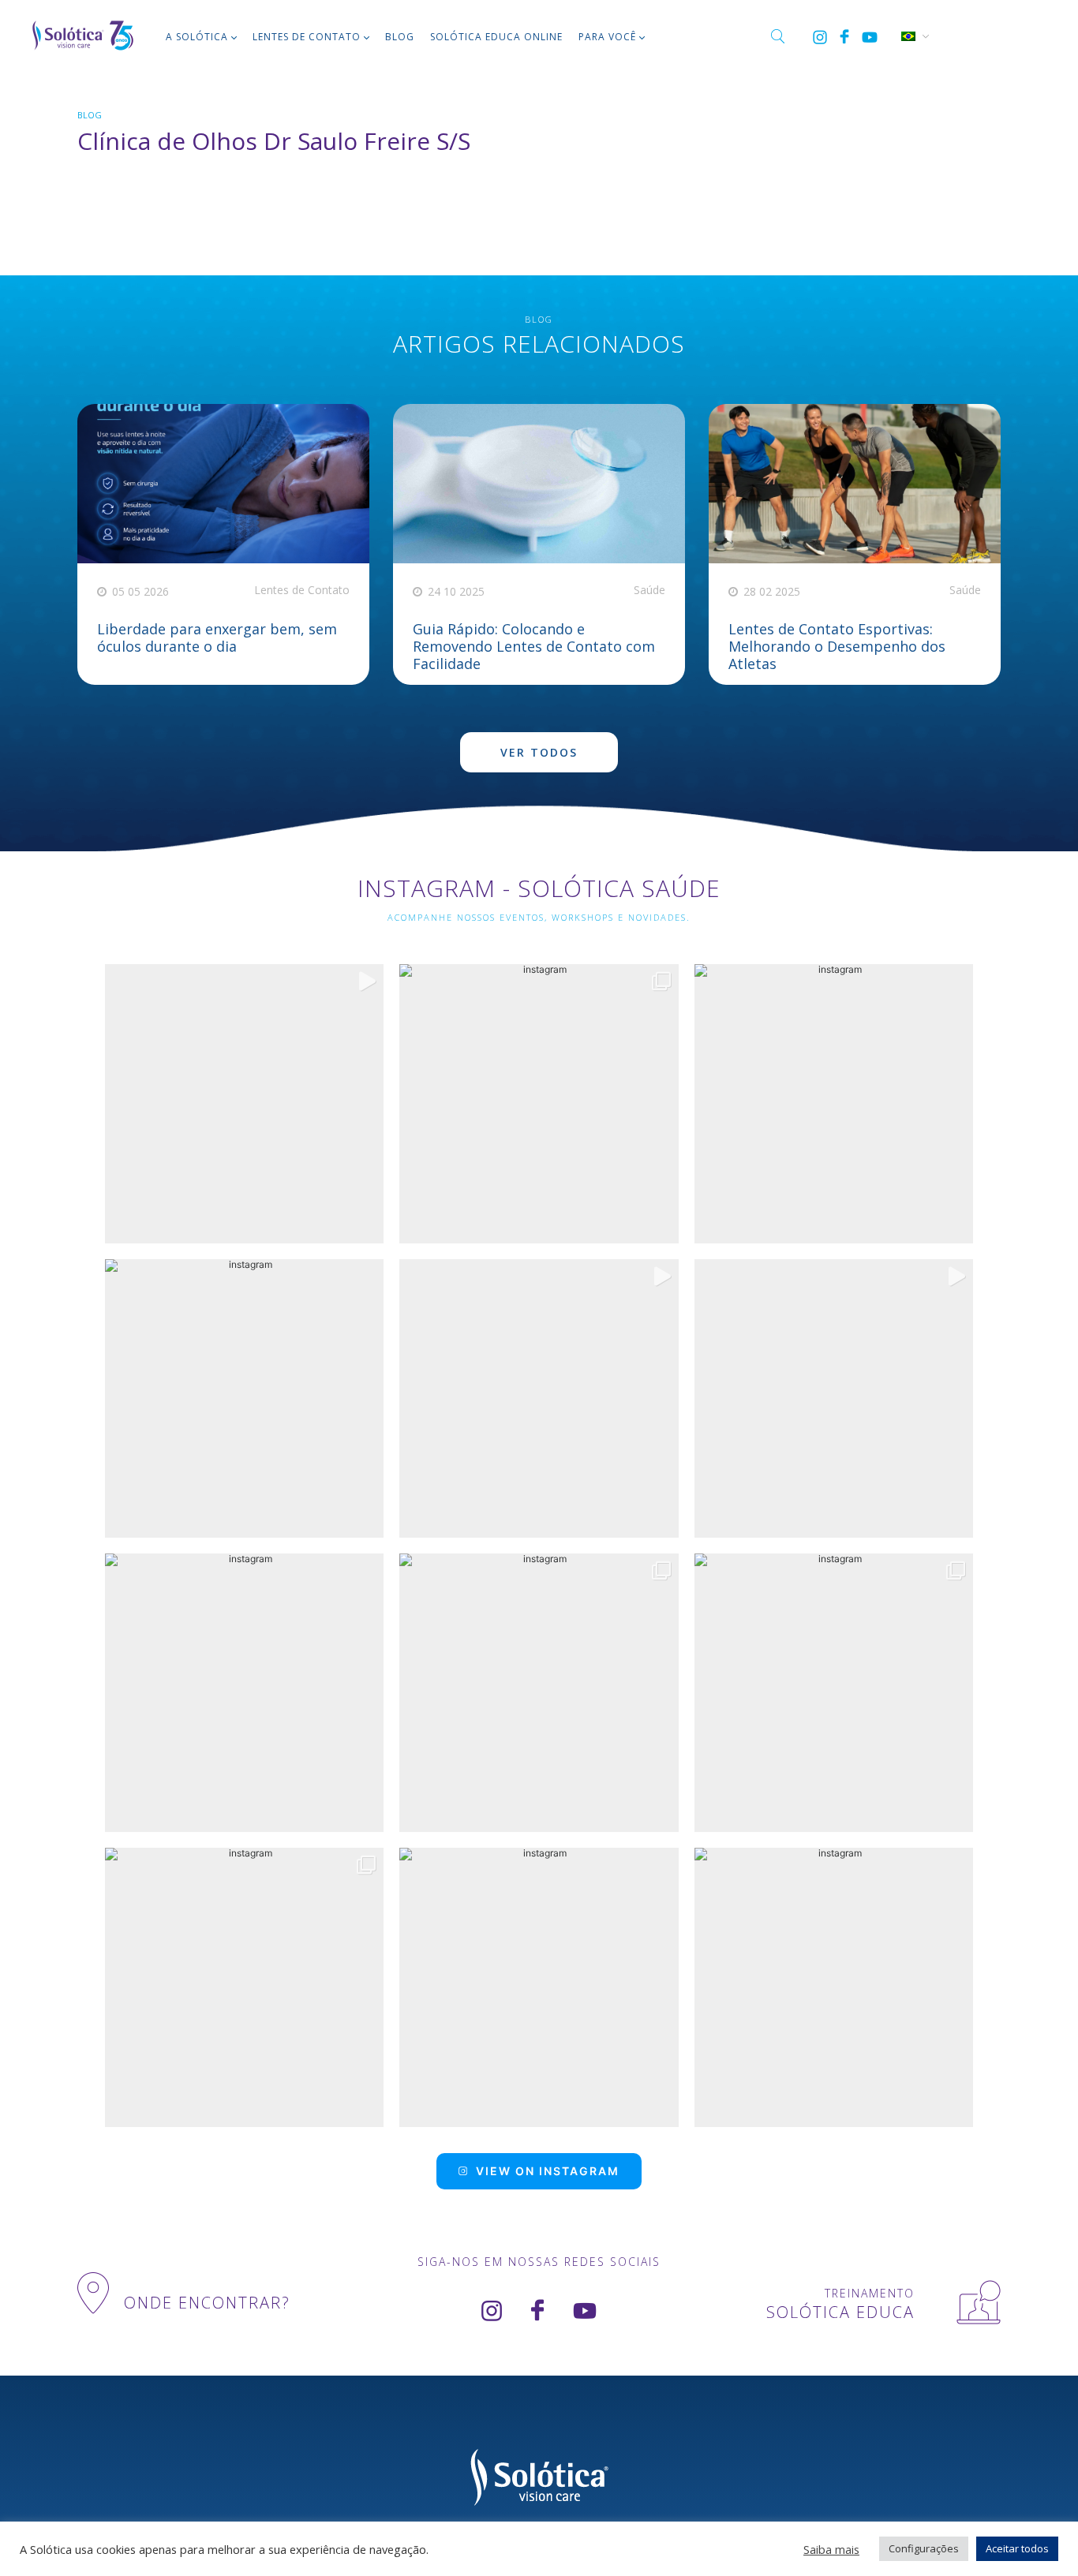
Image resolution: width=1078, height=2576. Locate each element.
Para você (607, 37)
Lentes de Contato (307, 37)
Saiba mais (831, 2549)
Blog (400, 37)
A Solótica (197, 37)
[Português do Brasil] (908, 35)
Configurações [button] (924, 2548)
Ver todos (539, 752)
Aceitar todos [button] (1017, 2548)
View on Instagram (548, 2171)
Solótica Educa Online (496, 37)
